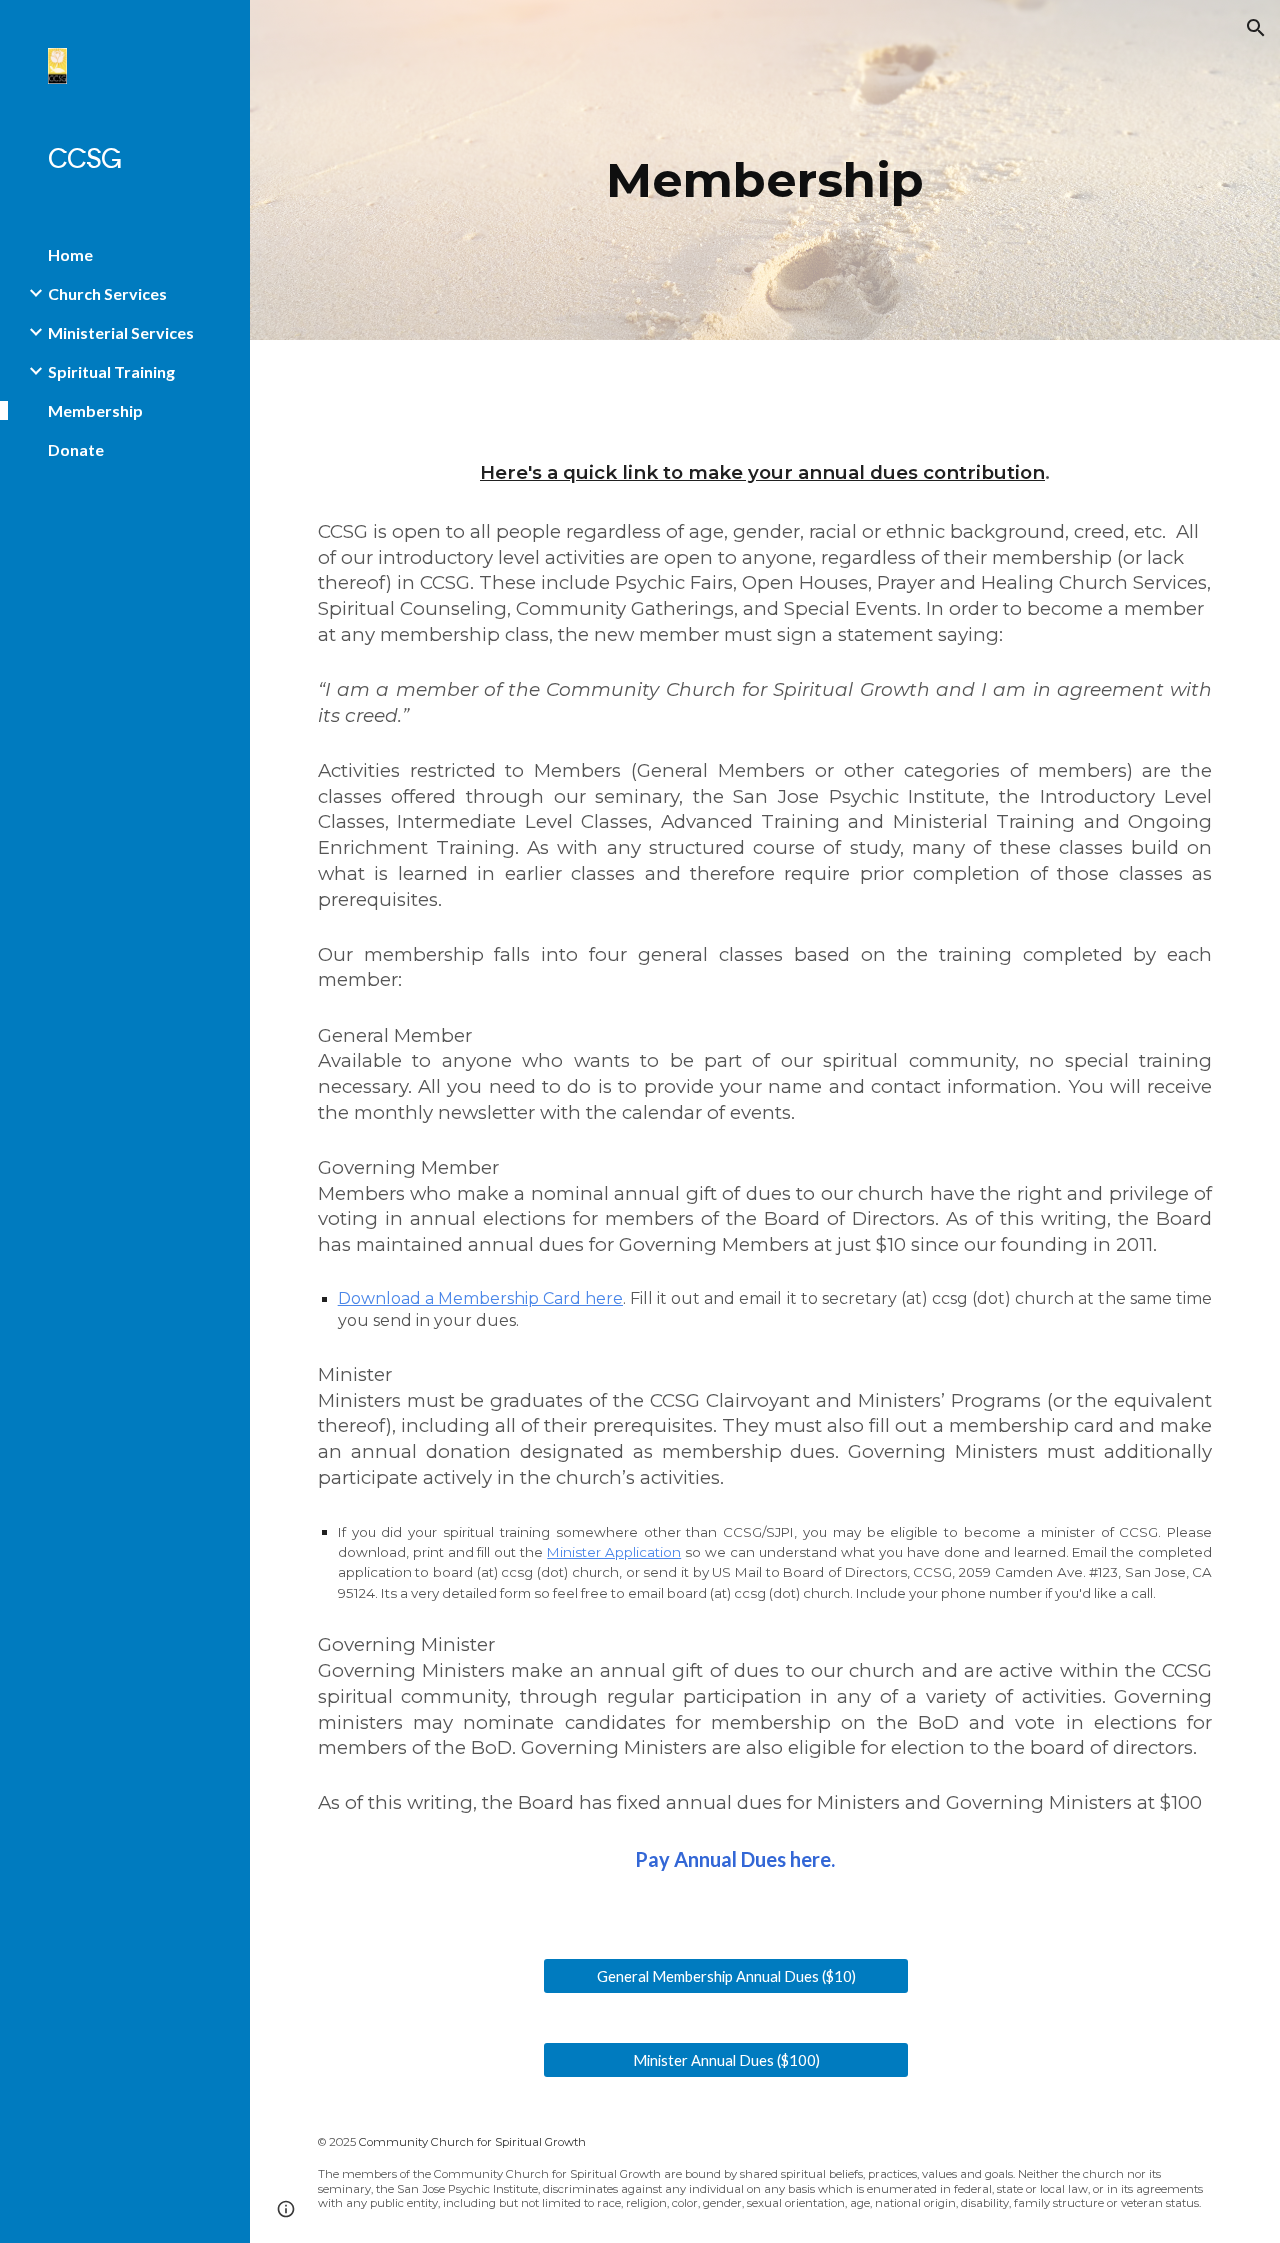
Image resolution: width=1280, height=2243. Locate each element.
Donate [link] (76, 449)
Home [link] (70, 254)
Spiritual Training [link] (111, 371)
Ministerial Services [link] (121, 332)
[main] (764, 170)
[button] (1256, 28)
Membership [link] (95, 410)
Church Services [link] (107, 293)
